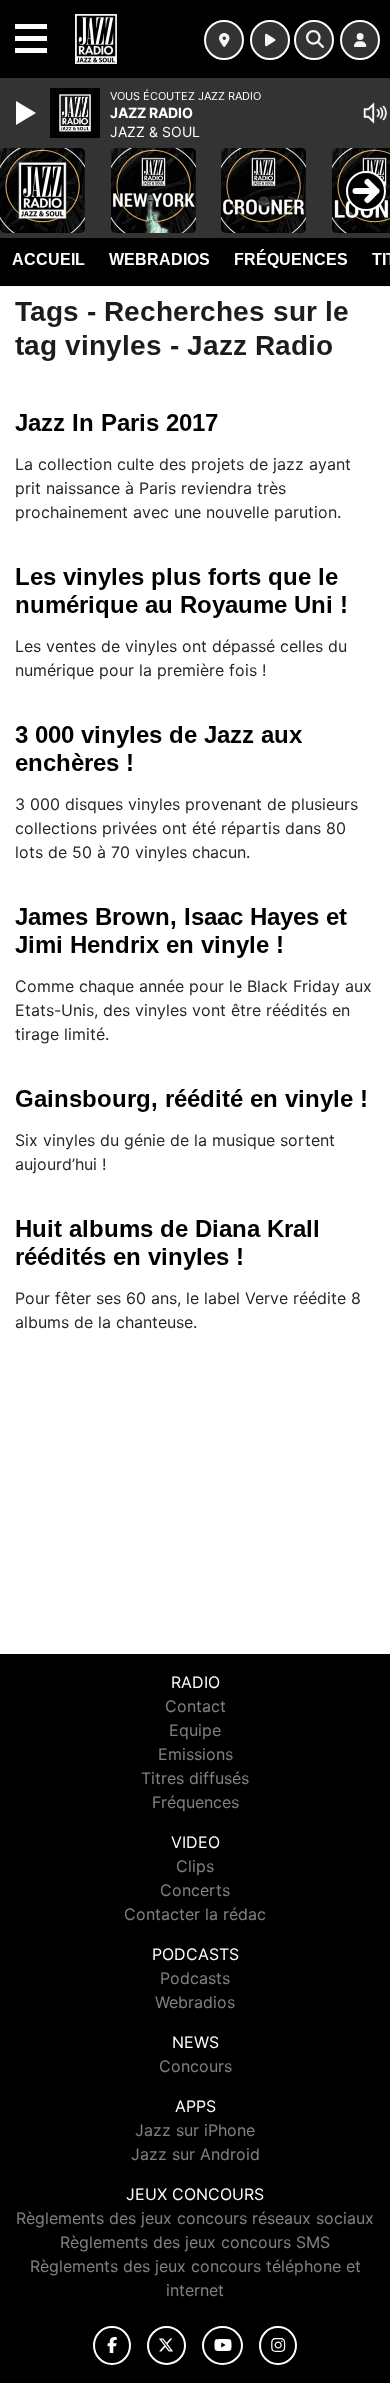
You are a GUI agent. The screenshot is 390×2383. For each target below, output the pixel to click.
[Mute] (375, 113)
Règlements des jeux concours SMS (195, 2242)
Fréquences (291, 259)
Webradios (159, 259)
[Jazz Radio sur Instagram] (278, 2345)
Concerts (195, 1890)
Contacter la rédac (195, 1914)
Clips (195, 1866)
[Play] (28, 113)
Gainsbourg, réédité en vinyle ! (191, 1098)
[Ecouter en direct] (270, 40)
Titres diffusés (195, 1778)
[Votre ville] (224, 40)
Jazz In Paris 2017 (116, 422)
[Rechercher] (314, 40)
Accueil (48, 259)
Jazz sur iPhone (195, 2130)
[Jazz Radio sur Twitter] (166, 2345)
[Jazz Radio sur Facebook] (112, 2345)
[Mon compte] (360, 40)
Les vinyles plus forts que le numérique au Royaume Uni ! (181, 590)
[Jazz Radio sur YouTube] (222, 2345)
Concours (195, 2066)
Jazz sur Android (195, 2154)
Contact (195, 1706)
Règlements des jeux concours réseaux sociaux (195, 2218)
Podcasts (195, 1978)
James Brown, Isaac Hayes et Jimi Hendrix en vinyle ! (181, 930)
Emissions (195, 1754)
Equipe (195, 1730)
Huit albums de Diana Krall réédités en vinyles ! (167, 1242)
